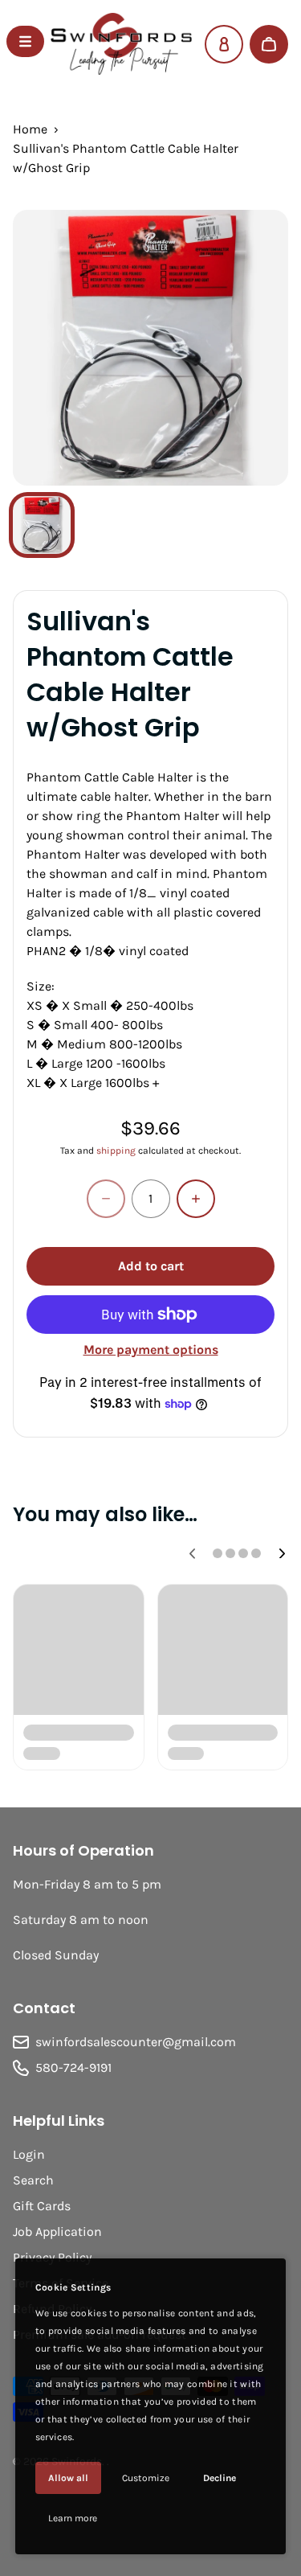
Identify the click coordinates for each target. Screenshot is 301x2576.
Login (29, 2154)
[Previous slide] (192, 1553)
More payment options (151, 1350)
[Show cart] (269, 44)
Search (33, 2180)
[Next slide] (282, 1553)
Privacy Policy (52, 2257)
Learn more (73, 2518)
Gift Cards (42, 2206)
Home (30, 129)
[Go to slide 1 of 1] (42, 525)
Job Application (57, 2231)
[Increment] (196, 1199)
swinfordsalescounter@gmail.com (136, 2042)
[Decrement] (106, 1199)
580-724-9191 (73, 2067)
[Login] (224, 44)
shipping (116, 1151)
